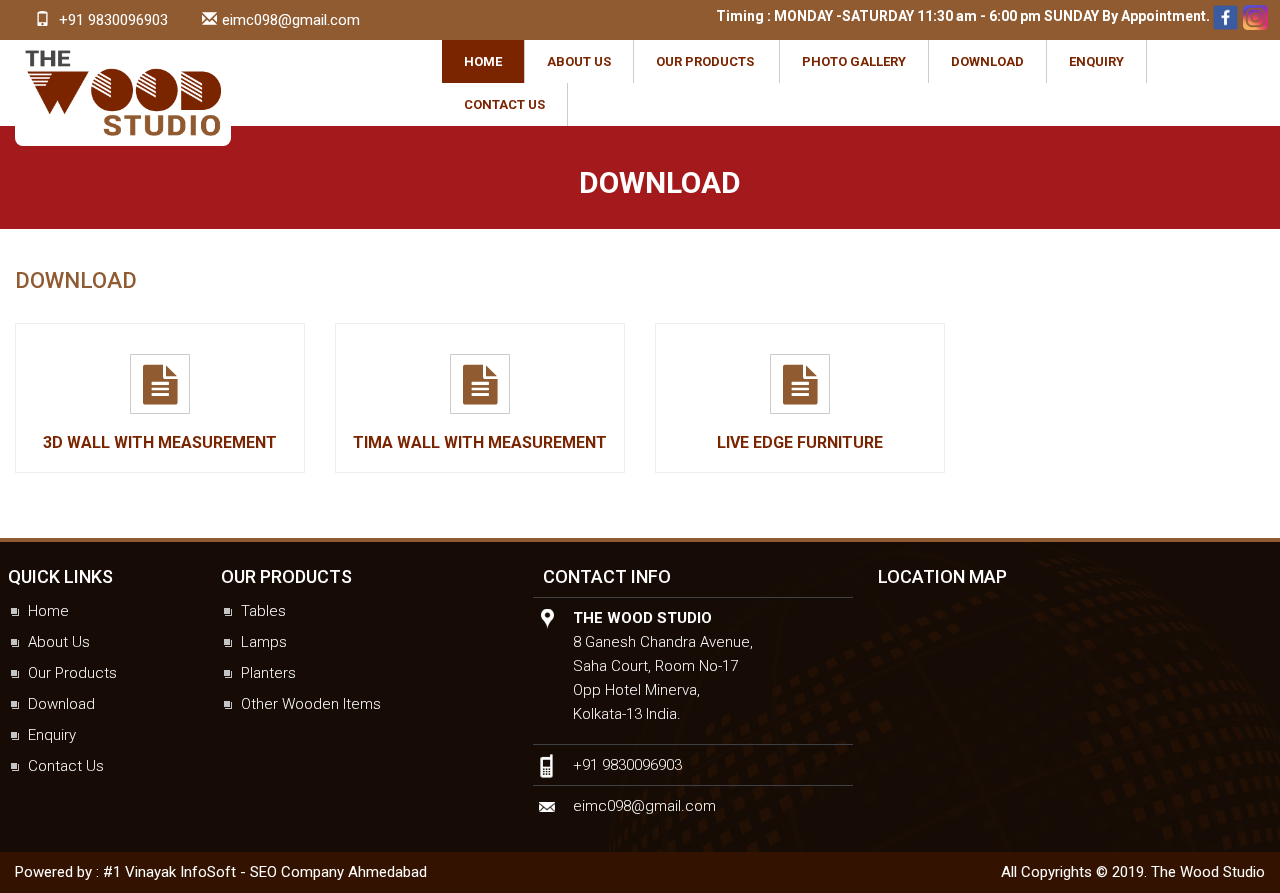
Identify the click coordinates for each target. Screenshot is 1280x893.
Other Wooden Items (311, 704)
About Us (579, 61)
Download (987, 61)
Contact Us (504, 104)
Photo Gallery (854, 61)
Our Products (705, 61)
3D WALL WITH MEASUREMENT (160, 442)
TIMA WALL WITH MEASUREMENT (480, 442)
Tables (263, 611)
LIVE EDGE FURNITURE (800, 442)
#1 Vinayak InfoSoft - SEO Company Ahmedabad (265, 872)
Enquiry (1096, 61)
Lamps (264, 642)
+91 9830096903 (113, 20)
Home (483, 61)
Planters (268, 673)
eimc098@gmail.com (291, 20)
